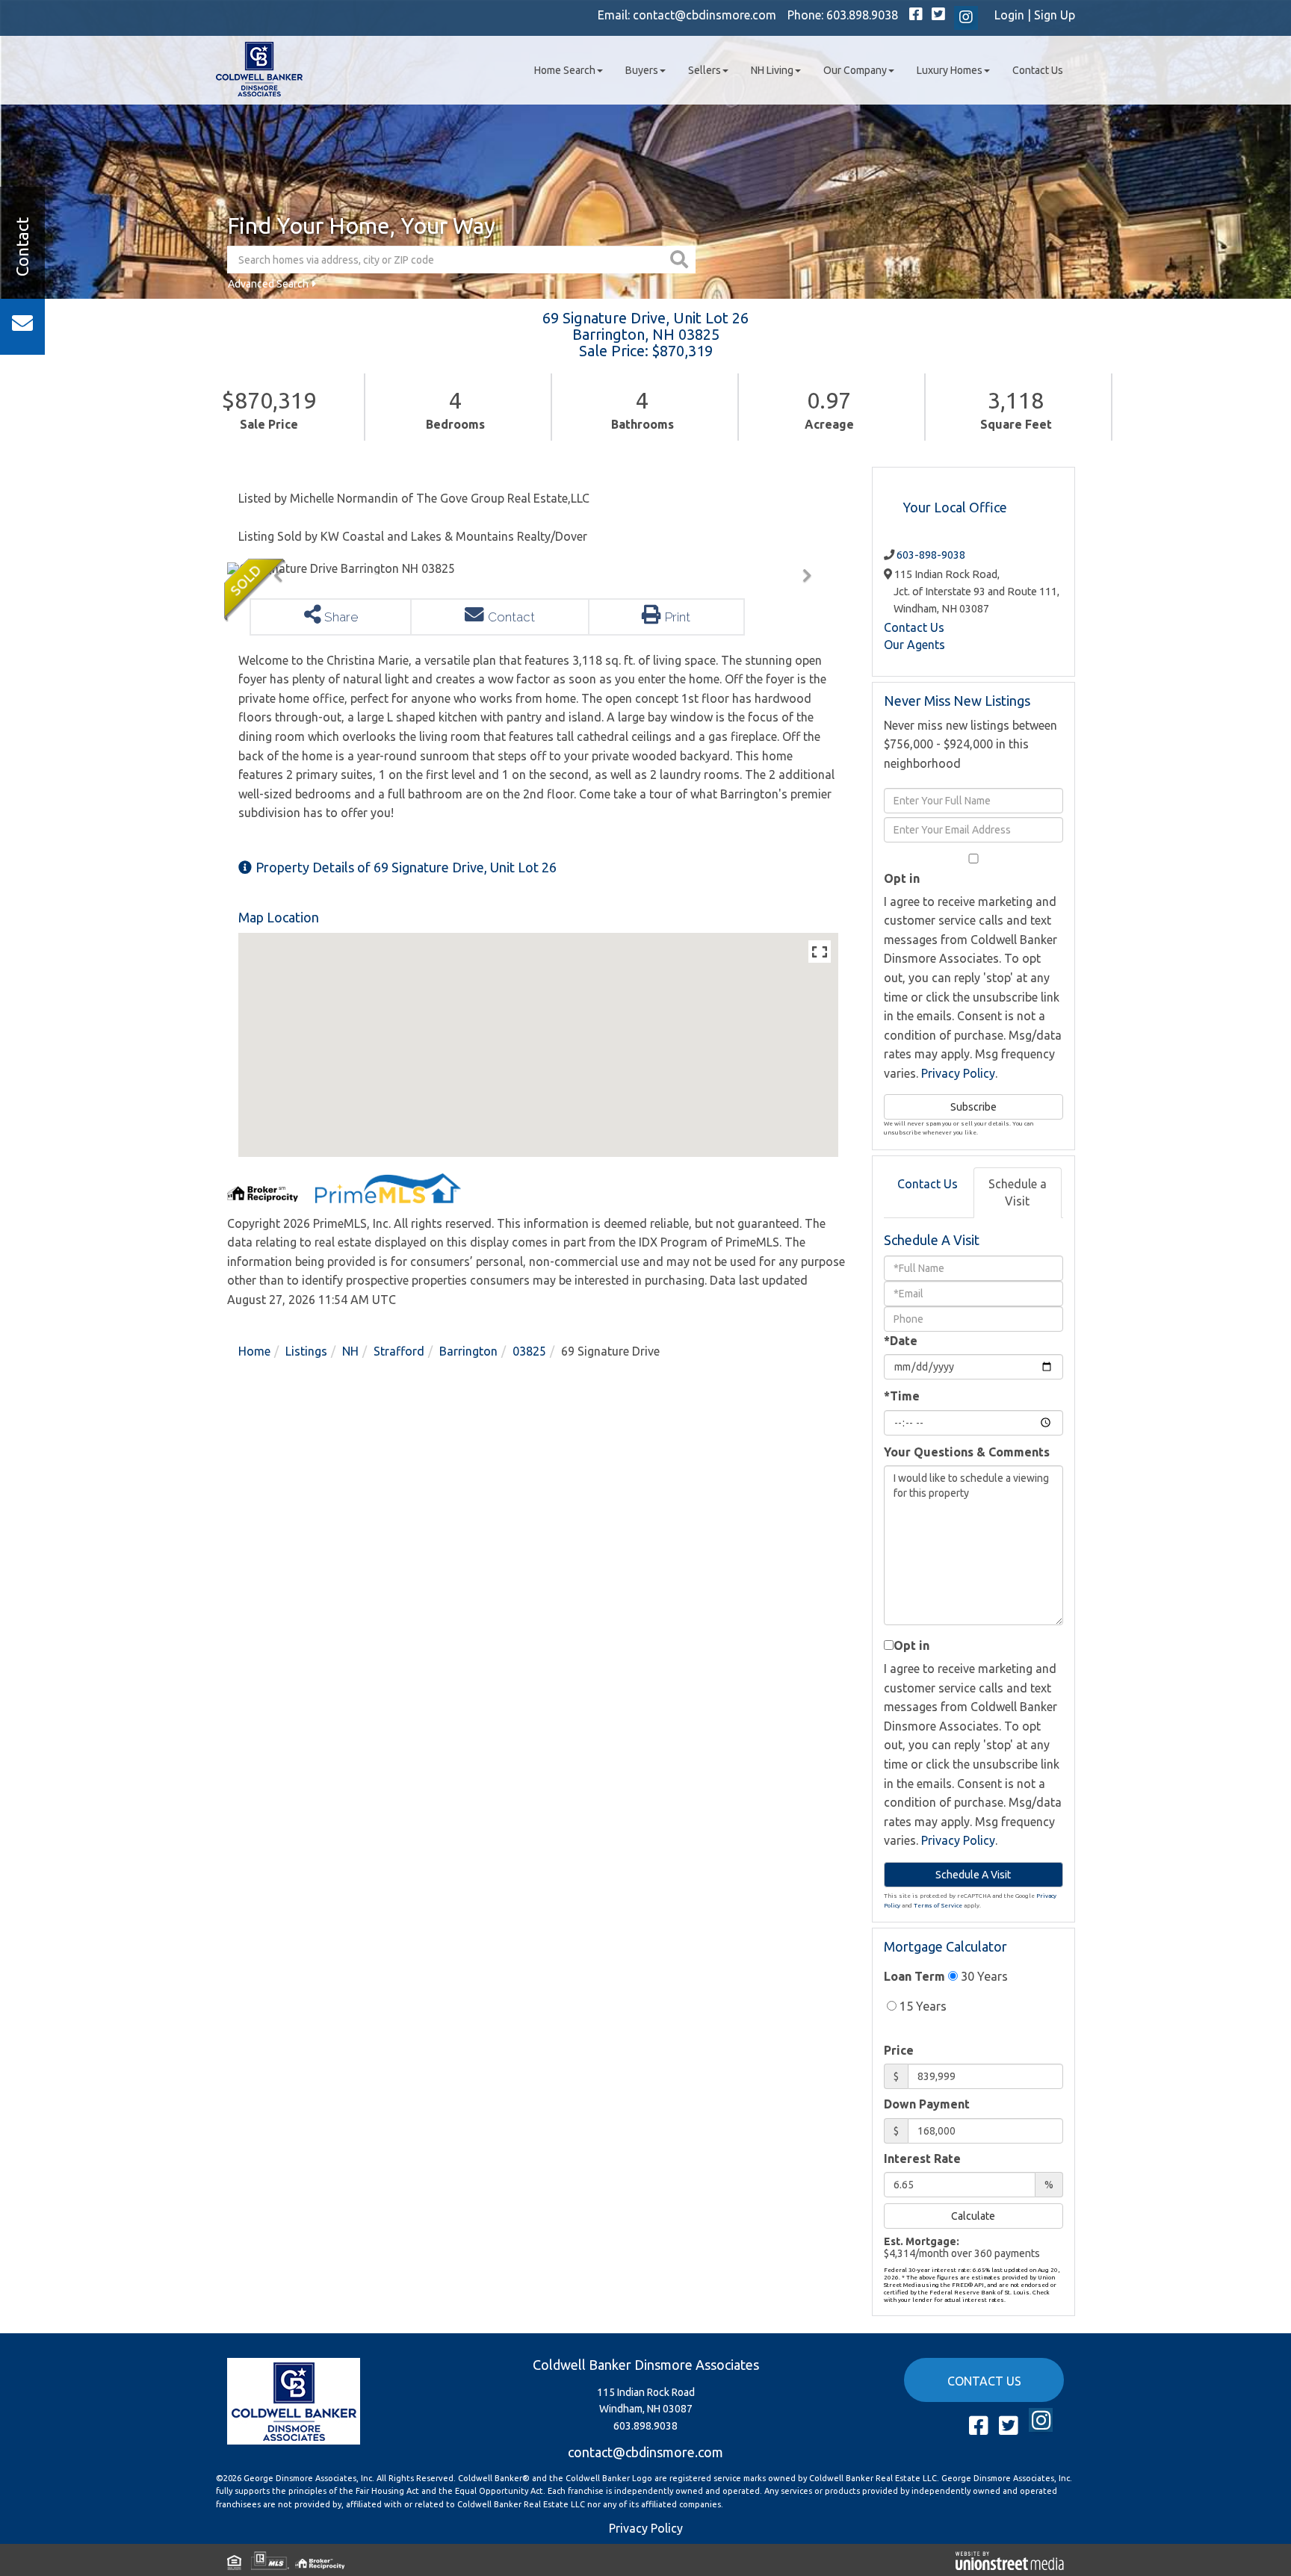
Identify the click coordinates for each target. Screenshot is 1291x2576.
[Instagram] (966, 18)
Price (899, 2050)
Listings (306, 1351)
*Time (902, 1396)
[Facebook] (916, 15)
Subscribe (973, 1107)
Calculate (973, 2216)
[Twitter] (938, 15)
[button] (681, 260)
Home (254, 1351)
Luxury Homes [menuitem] (950, 70)
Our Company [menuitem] (855, 70)
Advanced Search (268, 284)
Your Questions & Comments (967, 1452)
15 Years (922, 2006)
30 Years (983, 1976)
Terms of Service (938, 1906)
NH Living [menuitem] (772, 70)
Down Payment (927, 2104)
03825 (529, 1351)
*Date (901, 1341)
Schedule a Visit (1018, 1192)
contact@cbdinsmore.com (705, 15)
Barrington (468, 1351)
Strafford (399, 1351)
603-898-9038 (931, 555)
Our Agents (914, 645)
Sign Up (1055, 15)
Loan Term (914, 1976)
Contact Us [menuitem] (1038, 70)
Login (1009, 15)
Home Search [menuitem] (565, 70)
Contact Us (914, 627)
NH (350, 1351)
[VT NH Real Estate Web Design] (1010, 2560)
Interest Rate (922, 2158)
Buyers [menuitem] (642, 70)
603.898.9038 (862, 15)
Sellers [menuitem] (705, 70)
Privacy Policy (958, 1073)
